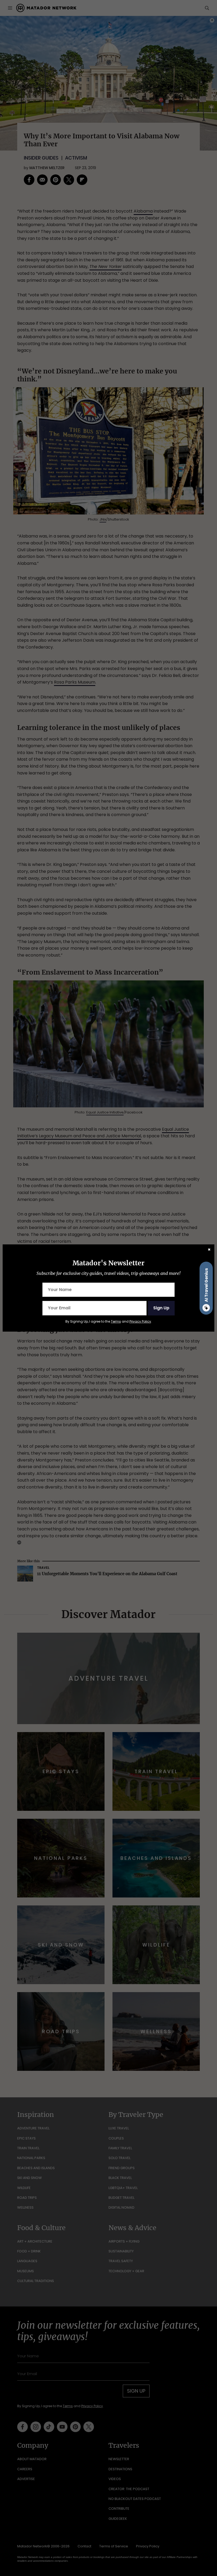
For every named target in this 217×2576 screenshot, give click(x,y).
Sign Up (161, 1308)
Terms (116, 1321)
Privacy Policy (140, 1321)
